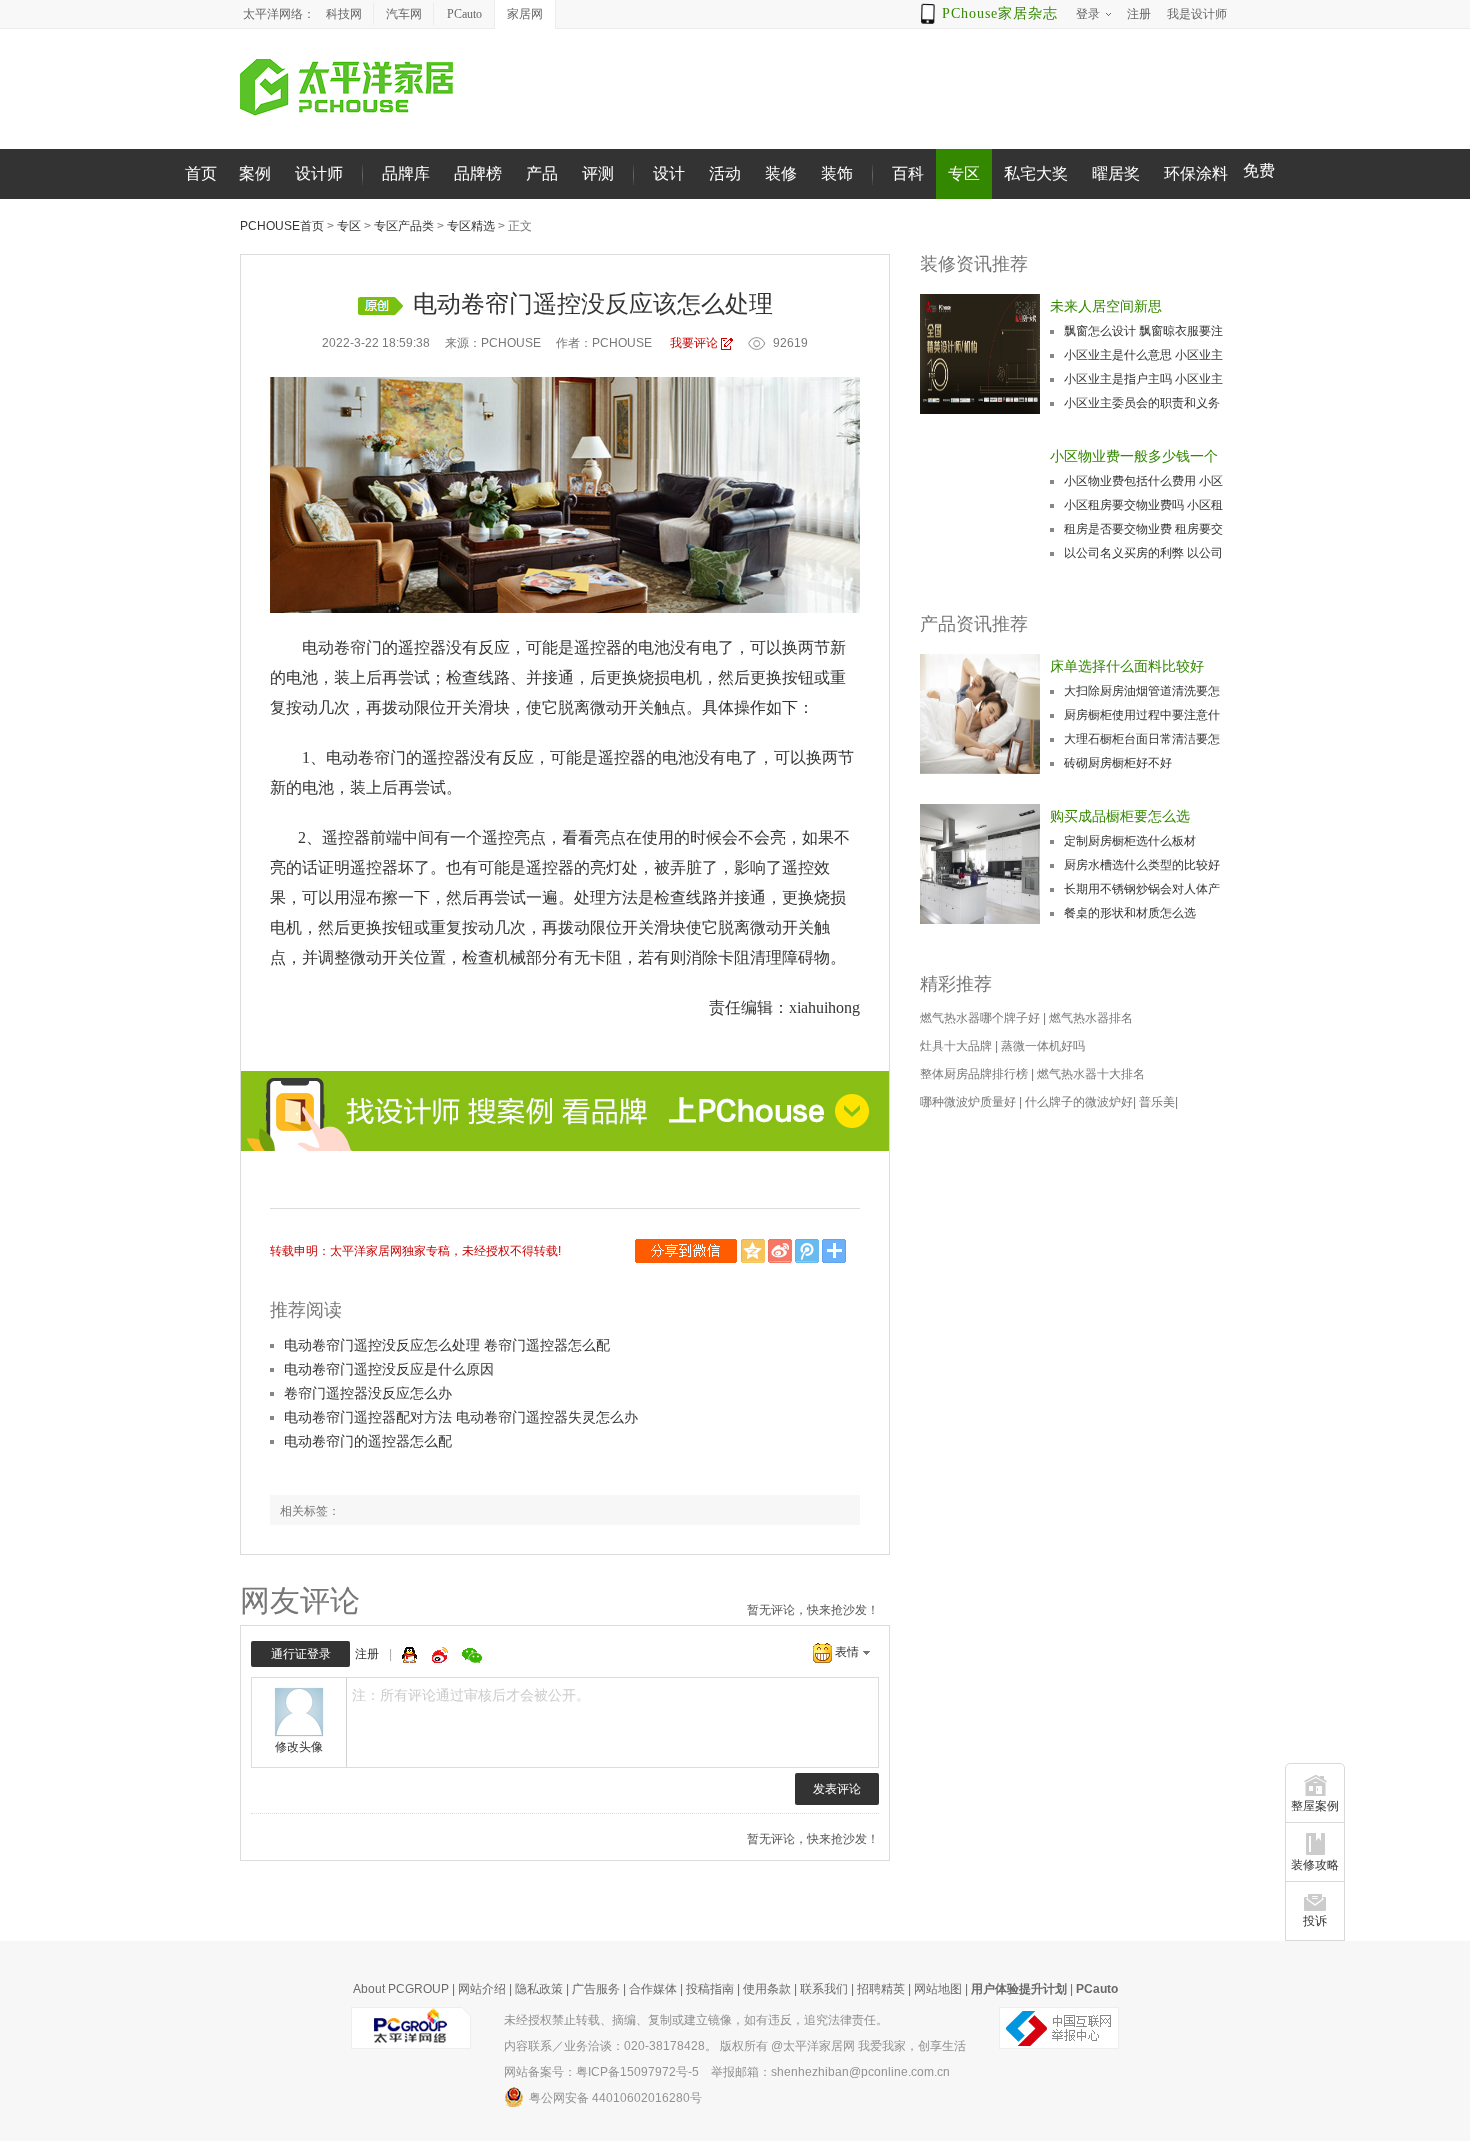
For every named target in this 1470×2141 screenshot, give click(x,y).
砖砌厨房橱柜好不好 (1118, 763)
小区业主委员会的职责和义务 (1142, 403)
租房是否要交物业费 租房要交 (1143, 529)
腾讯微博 (808, 1251)
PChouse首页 (282, 226)
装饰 (837, 173)
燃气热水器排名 (1091, 1018)
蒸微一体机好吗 (1043, 1046)
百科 (908, 173)
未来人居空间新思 (1106, 306)
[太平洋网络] (411, 2027)
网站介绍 (482, 1989)
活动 (725, 173)
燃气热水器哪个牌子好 (980, 1018)
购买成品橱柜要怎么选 (1120, 816)
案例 (255, 173)
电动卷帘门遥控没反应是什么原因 (389, 1369)
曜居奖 (1116, 173)
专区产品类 (404, 226)
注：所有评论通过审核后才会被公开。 (471, 1695)
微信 (688, 1251)
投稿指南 (710, 1989)
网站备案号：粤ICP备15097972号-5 (601, 2072)
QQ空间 (754, 1251)
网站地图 (938, 1989)
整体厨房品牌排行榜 (974, 1074)
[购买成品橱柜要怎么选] (980, 864)
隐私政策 (539, 1989)
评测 (598, 173)
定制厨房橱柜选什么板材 (1130, 841)
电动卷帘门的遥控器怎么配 (368, 1441)
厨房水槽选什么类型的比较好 (1142, 865)
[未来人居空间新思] (980, 354)
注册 (367, 1654)
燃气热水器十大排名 (1091, 1074)
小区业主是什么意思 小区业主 (1143, 355)
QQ (412, 1655)
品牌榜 (478, 173)
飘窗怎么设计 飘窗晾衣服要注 (1143, 331)
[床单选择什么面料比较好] (980, 714)
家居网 (525, 14)
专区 (964, 173)
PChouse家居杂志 (1000, 13)
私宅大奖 (1036, 173)
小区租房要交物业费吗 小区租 (1143, 505)
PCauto (464, 14)
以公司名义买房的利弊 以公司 (1143, 553)
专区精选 (471, 226)
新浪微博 (781, 1251)
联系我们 (824, 1989)
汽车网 (404, 14)
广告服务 (596, 1989)
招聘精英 (881, 1989)
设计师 (319, 173)
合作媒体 (653, 1989)
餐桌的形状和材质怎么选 (1130, 913)
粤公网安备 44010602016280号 (615, 2098)
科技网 (344, 14)
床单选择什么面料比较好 (1127, 666)
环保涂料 (1196, 173)
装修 (781, 173)
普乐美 (1157, 1102)
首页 (201, 173)
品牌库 (406, 173)
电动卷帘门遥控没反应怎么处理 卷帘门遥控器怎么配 (447, 1345)
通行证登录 (301, 1654)
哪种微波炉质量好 (968, 1102)
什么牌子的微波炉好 (1079, 1102)
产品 (542, 173)
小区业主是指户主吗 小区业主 (1143, 379)
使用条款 (767, 1989)
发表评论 (837, 1789)
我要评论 (694, 343)
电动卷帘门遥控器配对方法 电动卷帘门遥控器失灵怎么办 (461, 1417)
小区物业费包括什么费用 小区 (1143, 481)
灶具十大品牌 (956, 1046)
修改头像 (299, 1747)
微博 (442, 1655)
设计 (669, 173)
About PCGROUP (401, 1989)
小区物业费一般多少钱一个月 (1134, 458)
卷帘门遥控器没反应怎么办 (368, 1393)
